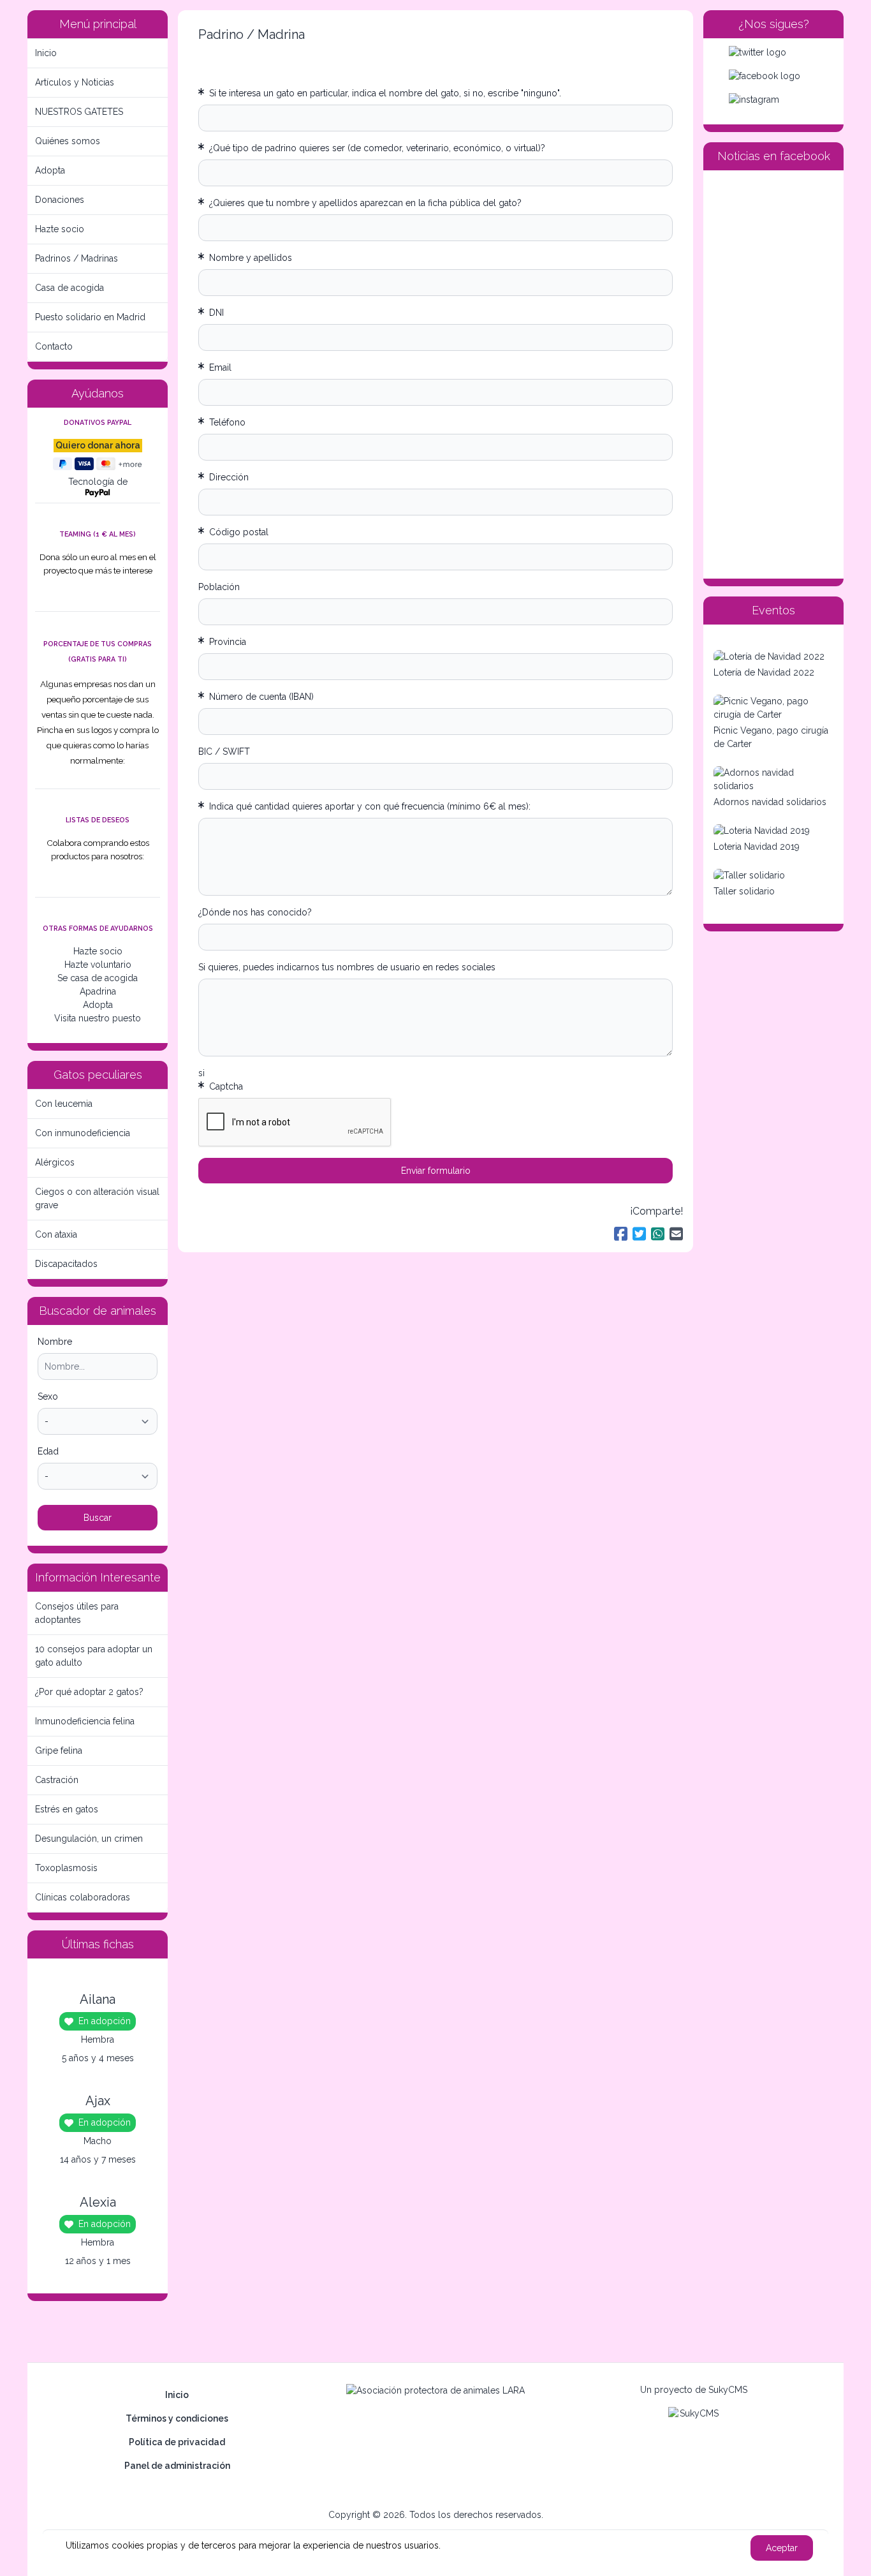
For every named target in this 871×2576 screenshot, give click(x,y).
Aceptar (782, 2548)
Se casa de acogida (98, 978)
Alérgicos (55, 1162)
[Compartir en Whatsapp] (658, 1234)
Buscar (98, 1518)
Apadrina (98, 991)
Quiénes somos (68, 141)
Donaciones (60, 200)
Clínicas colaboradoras (83, 1897)
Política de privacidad (177, 2442)
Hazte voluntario (98, 965)
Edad (48, 1451)
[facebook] (773, 76)
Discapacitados (66, 1264)
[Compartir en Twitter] (639, 1234)
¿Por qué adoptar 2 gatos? (89, 1692)
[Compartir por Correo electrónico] (676, 1234)
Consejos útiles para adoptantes (77, 1613)
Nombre (55, 1342)
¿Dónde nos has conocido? (255, 912)
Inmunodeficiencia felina (85, 1721)
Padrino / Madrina (252, 34)
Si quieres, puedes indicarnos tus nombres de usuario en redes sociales (347, 967)
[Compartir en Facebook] (621, 1234)
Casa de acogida (70, 288)
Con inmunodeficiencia (83, 1133)
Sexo (48, 1396)
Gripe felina (59, 1751)
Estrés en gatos (67, 1809)
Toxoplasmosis (66, 1868)
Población (219, 587)
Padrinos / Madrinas (77, 258)
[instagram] (773, 100)
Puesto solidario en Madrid (90, 317)
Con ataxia (56, 1234)
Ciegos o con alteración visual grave (97, 1198)
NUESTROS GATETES (79, 112)
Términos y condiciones (177, 2418)
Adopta (50, 170)
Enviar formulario (436, 1171)
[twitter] (773, 53)
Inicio (46, 53)
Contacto (54, 346)
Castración (57, 1780)
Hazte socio (60, 229)
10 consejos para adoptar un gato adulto (94, 1656)
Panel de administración (177, 2466)
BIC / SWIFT (224, 751)
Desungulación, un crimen (89, 1839)
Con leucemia (64, 1104)
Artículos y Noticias (75, 82)
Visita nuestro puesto (98, 1018)
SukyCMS (728, 2390)
